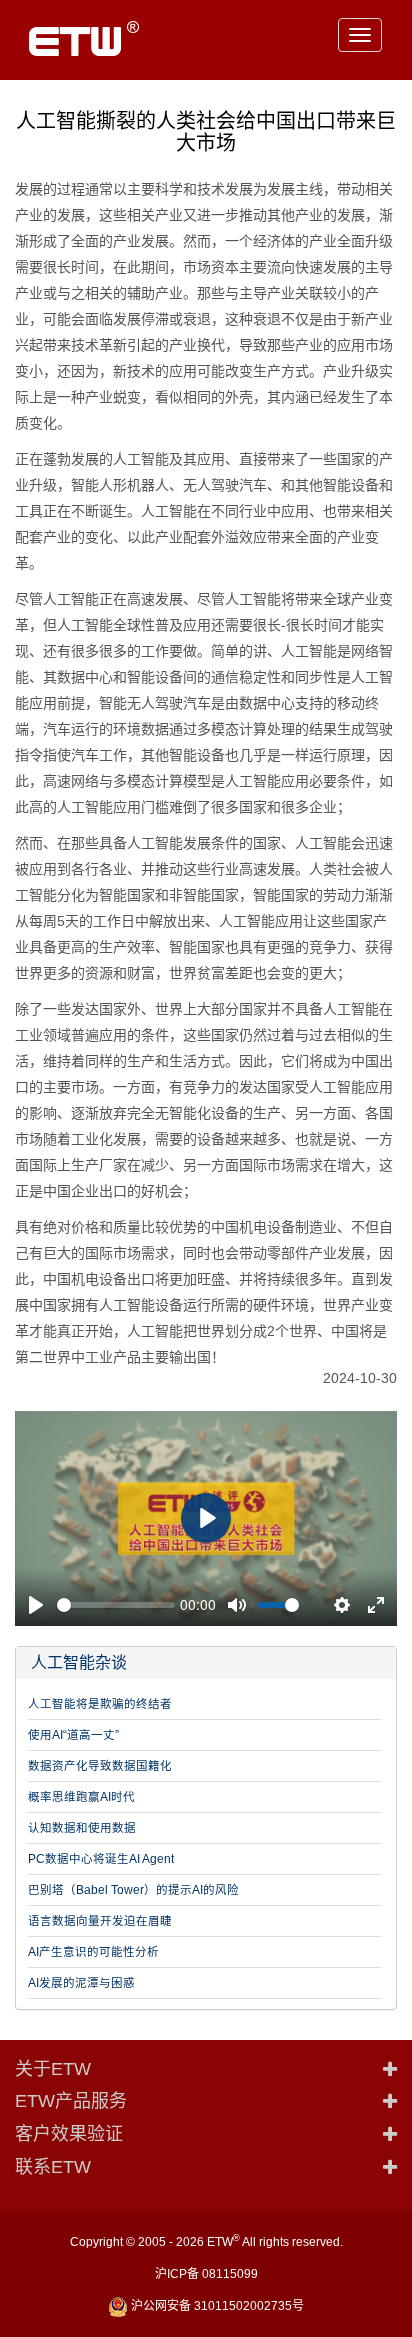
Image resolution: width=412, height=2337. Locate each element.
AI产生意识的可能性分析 (93, 1952)
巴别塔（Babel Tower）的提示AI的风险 (133, 1890)
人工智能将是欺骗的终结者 (100, 1704)
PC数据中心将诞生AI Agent (101, 1859)
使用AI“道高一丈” (73, 1735)
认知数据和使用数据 (82, 1828)
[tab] (206, 1663)
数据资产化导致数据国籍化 (100, 1766)
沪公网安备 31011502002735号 (216, 2306)
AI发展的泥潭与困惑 (81, 1983)
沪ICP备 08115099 (206, 2274)
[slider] (116, 1605)
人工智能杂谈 (79, 1662)
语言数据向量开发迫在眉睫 (100, 1921)
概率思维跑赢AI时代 (81, 1797)
